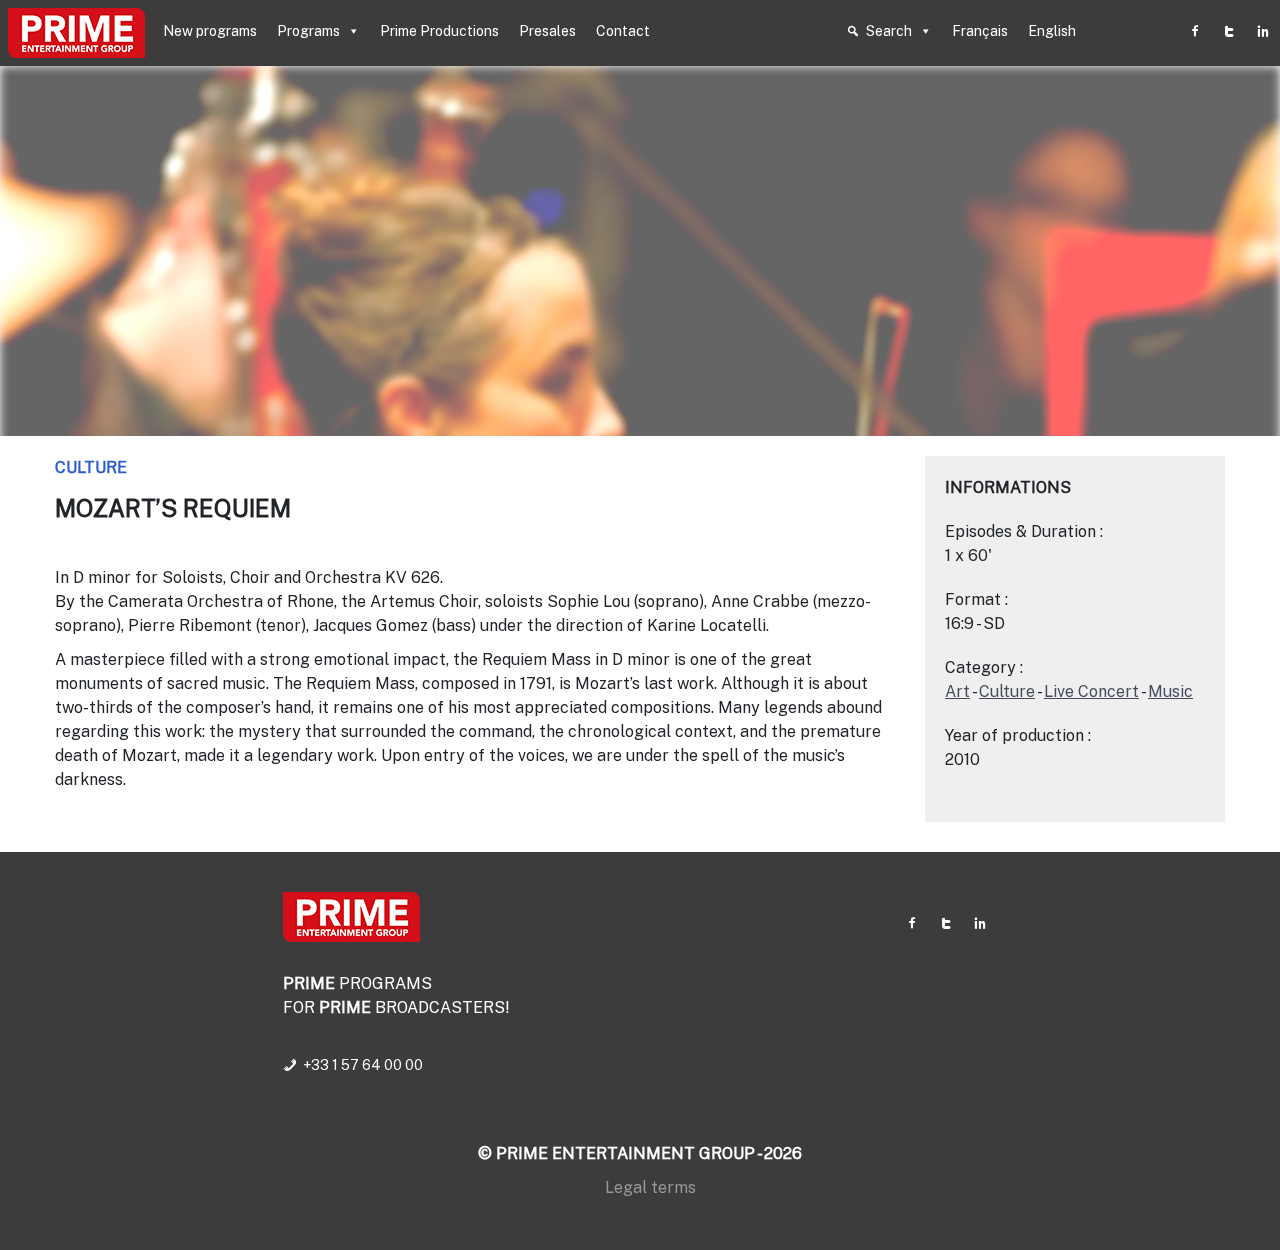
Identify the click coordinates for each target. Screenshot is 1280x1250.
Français (980, 31)
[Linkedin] (1263, 31)
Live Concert (1091, 691)
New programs (210, 31)
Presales (547, 31)
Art (957, 691)
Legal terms (650, 1187)
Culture (91, 467)
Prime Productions (439, 31)
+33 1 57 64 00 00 (363, 1065)
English (1052, 31)
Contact (623, 31)
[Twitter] (1229, 31)
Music (1170, 691)
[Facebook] (1195, 31)
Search (889, 31)
